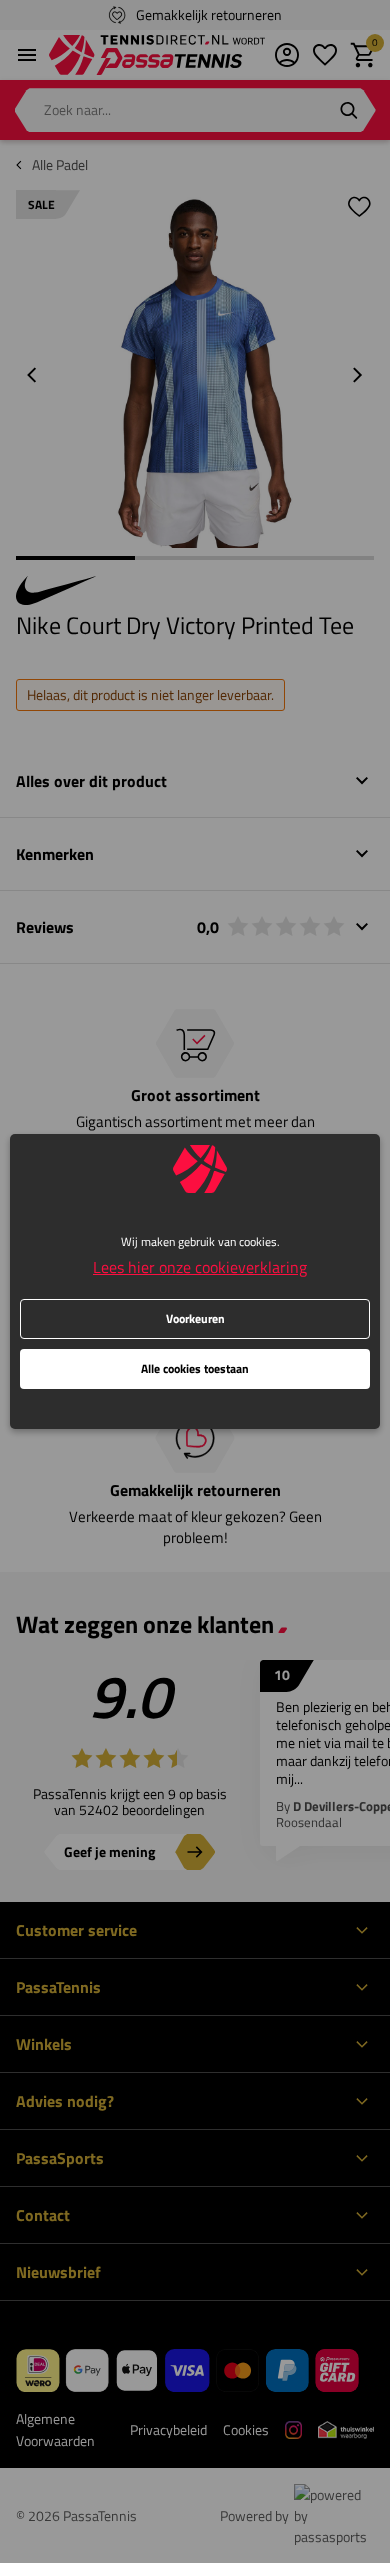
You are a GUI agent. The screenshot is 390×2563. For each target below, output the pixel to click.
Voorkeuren (195, 1318)
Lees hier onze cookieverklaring (200, 1267)
